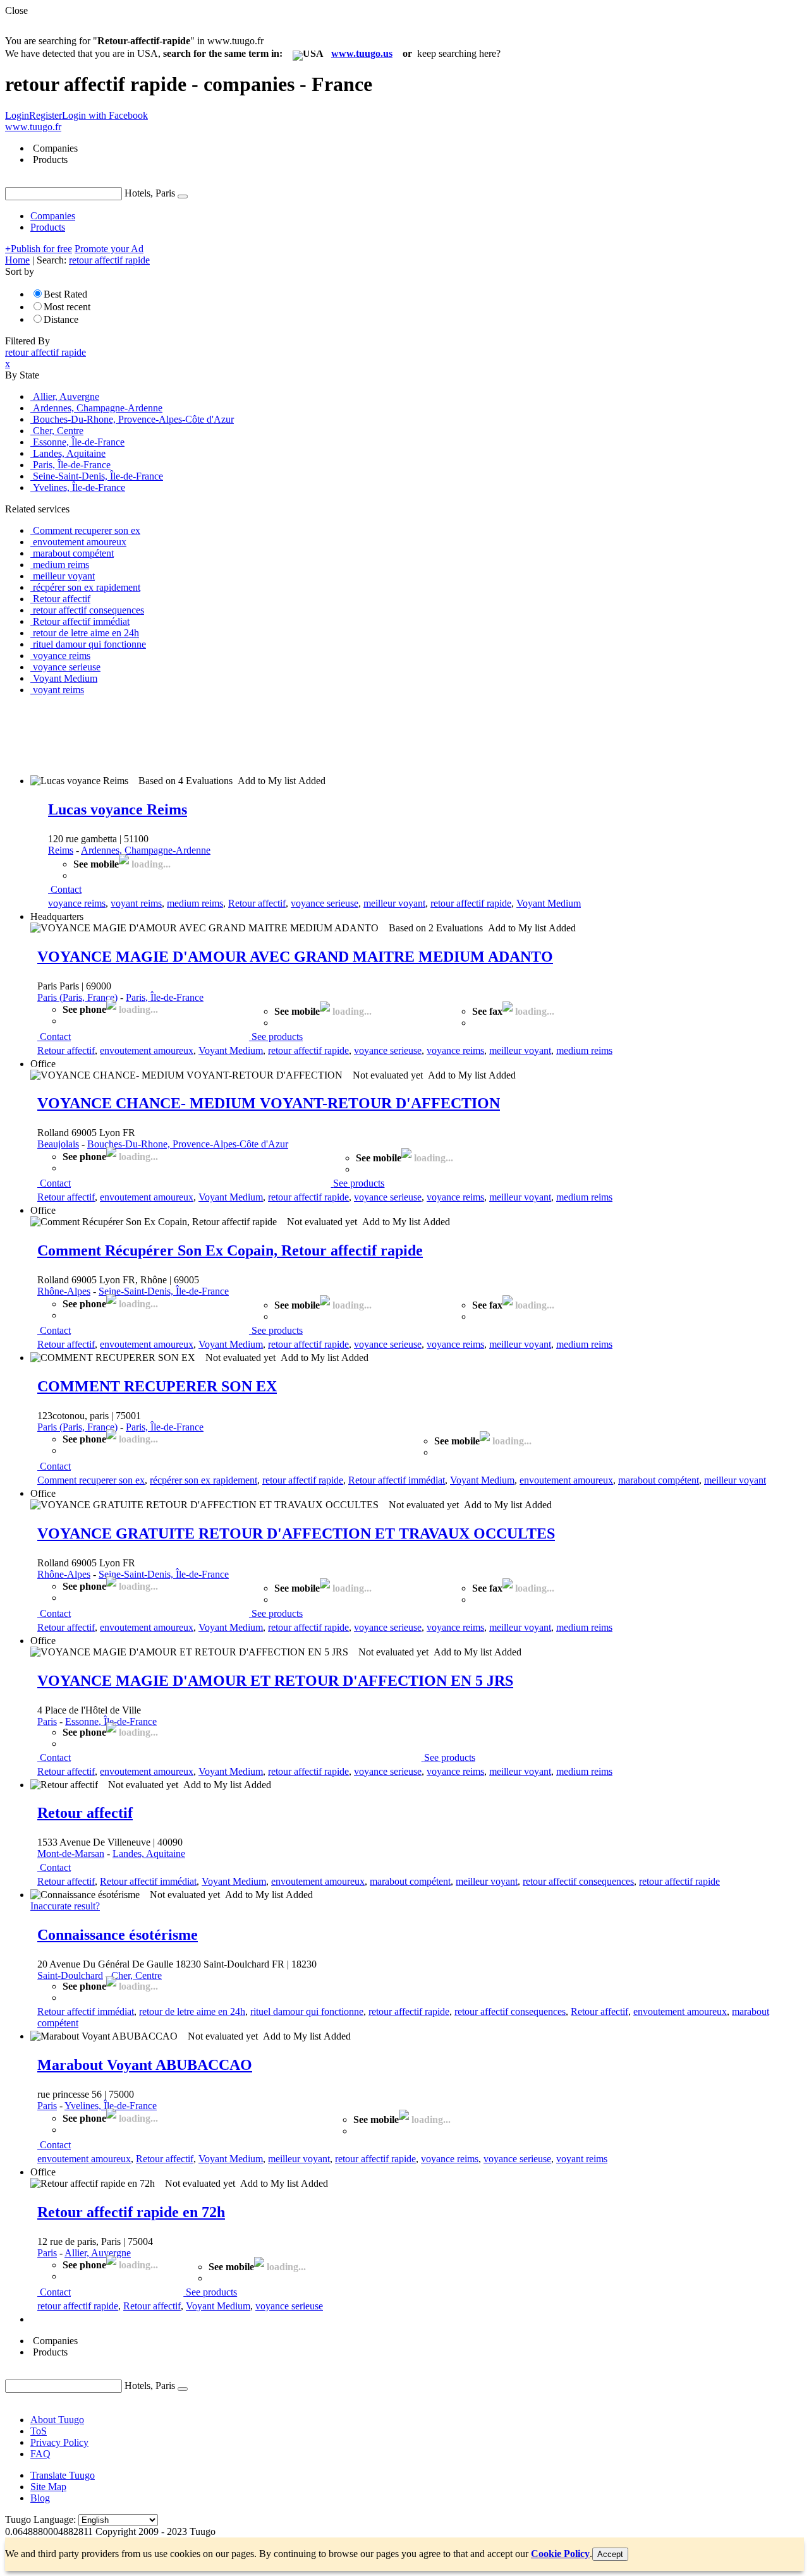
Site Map (48, 2487)
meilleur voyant (394, 903)
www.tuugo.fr (33, 127)
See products (277, 1037)
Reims (61, 850)
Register (46, 115)
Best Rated (65, 294)
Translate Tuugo (63, 2475)
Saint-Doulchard (70, 1975)
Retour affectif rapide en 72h (131, 2212)
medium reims (195, 903)
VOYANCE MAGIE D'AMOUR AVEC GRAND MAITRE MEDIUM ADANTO (295, 957)
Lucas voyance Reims (118, 809)
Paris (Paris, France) (77, 997)
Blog (40, 2498)
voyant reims (136, 903)
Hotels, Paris (150, 193)
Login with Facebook (105, 115)
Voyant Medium (549, 903)
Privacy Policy (59, 2442)
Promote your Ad (109, 249)
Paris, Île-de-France (165, 997)
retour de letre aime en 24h (192, 2011)
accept (610, 2554)
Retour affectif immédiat (397, 1480)
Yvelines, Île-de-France (111, 2106)
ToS (39, 2431)
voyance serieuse (325, 903)
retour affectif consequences (578, 1881)
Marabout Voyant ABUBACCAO (145, 2065)
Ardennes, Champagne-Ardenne (146, 850)
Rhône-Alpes (64, 1291)
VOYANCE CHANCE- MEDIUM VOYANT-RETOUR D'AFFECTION (269, 1103)
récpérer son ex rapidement (204, 1480)
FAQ (40, 2454)
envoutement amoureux (147, 1050)
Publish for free (39, 249)
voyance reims (77, 903)
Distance (61, 319)
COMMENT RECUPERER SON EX (157, 1386)
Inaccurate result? (65, 1906)
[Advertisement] (235, 734)
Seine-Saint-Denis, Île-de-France (164, 1291)
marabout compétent (659, 1480)
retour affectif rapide (471, 903)
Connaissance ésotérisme (118, 1935)
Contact (66, 889)
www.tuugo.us (362, 53)
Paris (47, 1721)
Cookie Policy (560, 2554)
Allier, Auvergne (98, 2253)
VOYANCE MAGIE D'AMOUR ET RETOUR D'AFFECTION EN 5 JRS (275, 1681)
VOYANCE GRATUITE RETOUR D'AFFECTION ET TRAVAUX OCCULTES (296, 1533)
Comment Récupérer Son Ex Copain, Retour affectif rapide (230, 1250)
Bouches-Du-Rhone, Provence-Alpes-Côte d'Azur (188, 1144)
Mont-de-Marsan (71, 1853)
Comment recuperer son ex (91, 1480)
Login (17, 115)
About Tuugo (57, 2420)
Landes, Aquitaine (149, 1853)
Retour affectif (257, 903)
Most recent (67, 307)
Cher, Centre (137, 1975)
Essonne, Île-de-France (111, 1721)
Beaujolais (58, 1144)
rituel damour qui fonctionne (307, 2011)
